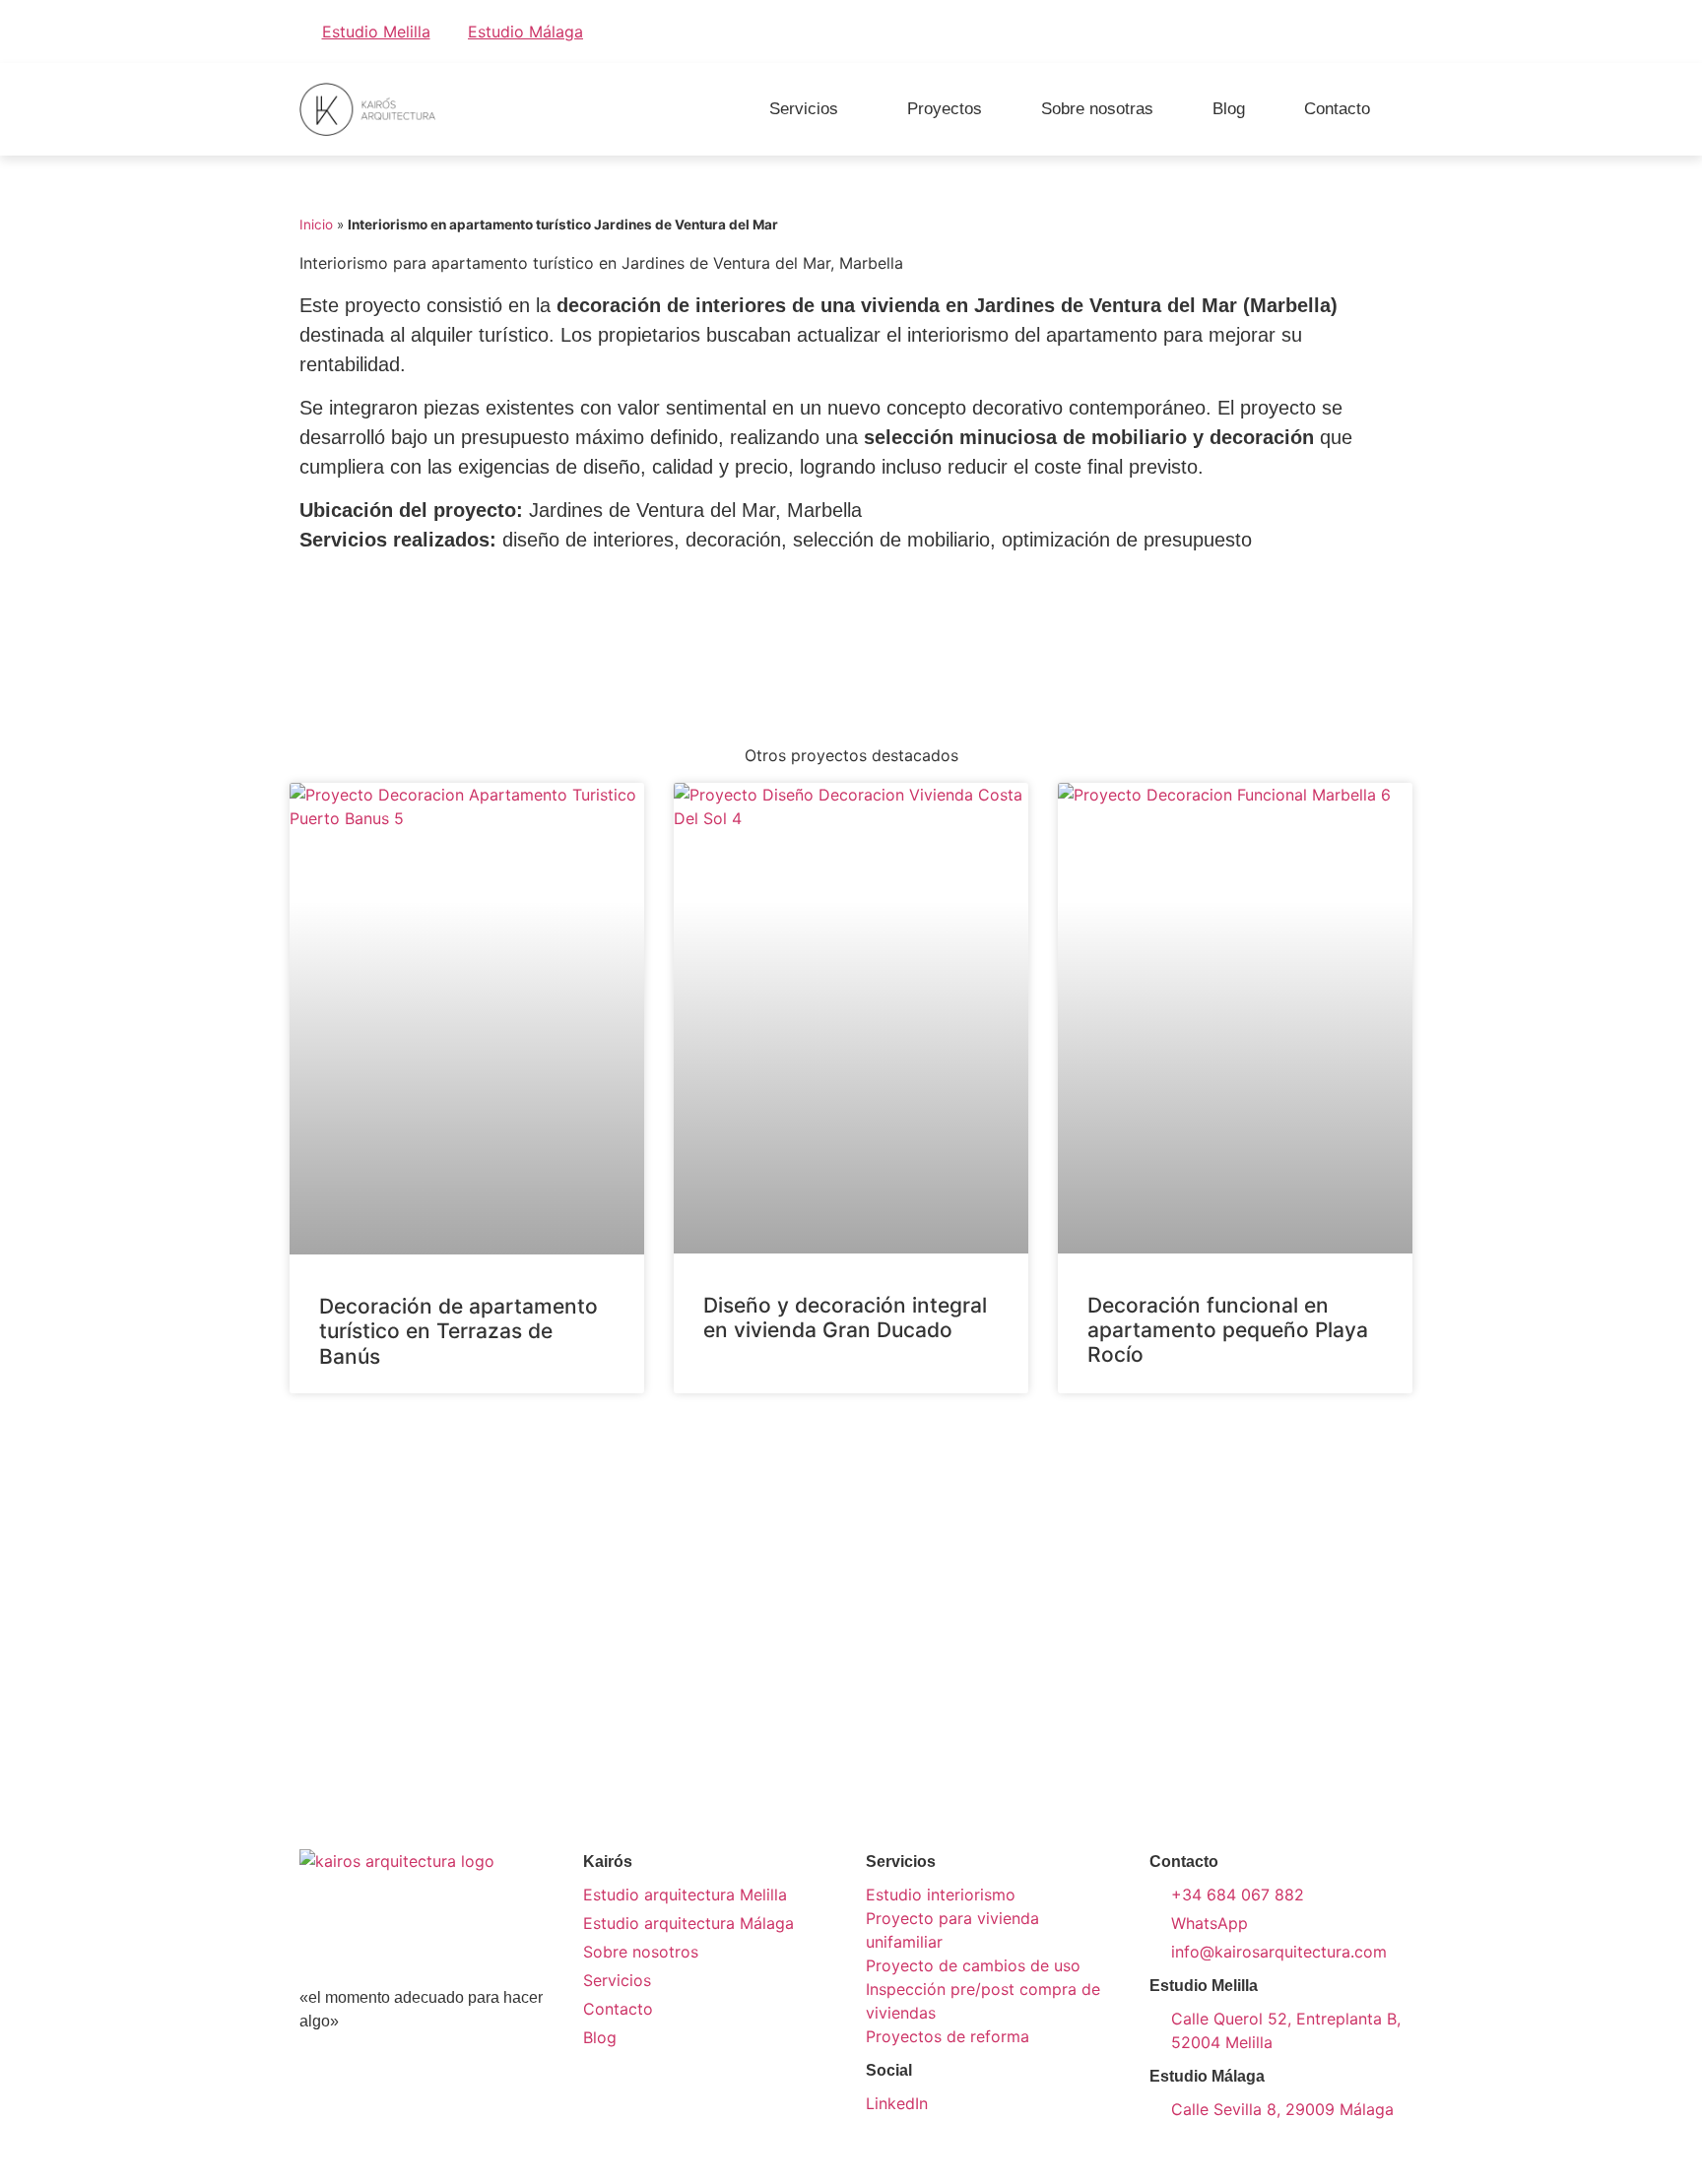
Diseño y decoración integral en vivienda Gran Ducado (845, 1317)
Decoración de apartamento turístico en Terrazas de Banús (458, 1331)
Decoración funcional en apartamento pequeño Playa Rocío (1228, 1330)
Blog (1229, 109)
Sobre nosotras (1097, 109)
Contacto (1337, 109)
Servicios (804, 109)
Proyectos (945, 109)
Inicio (316, 225)
